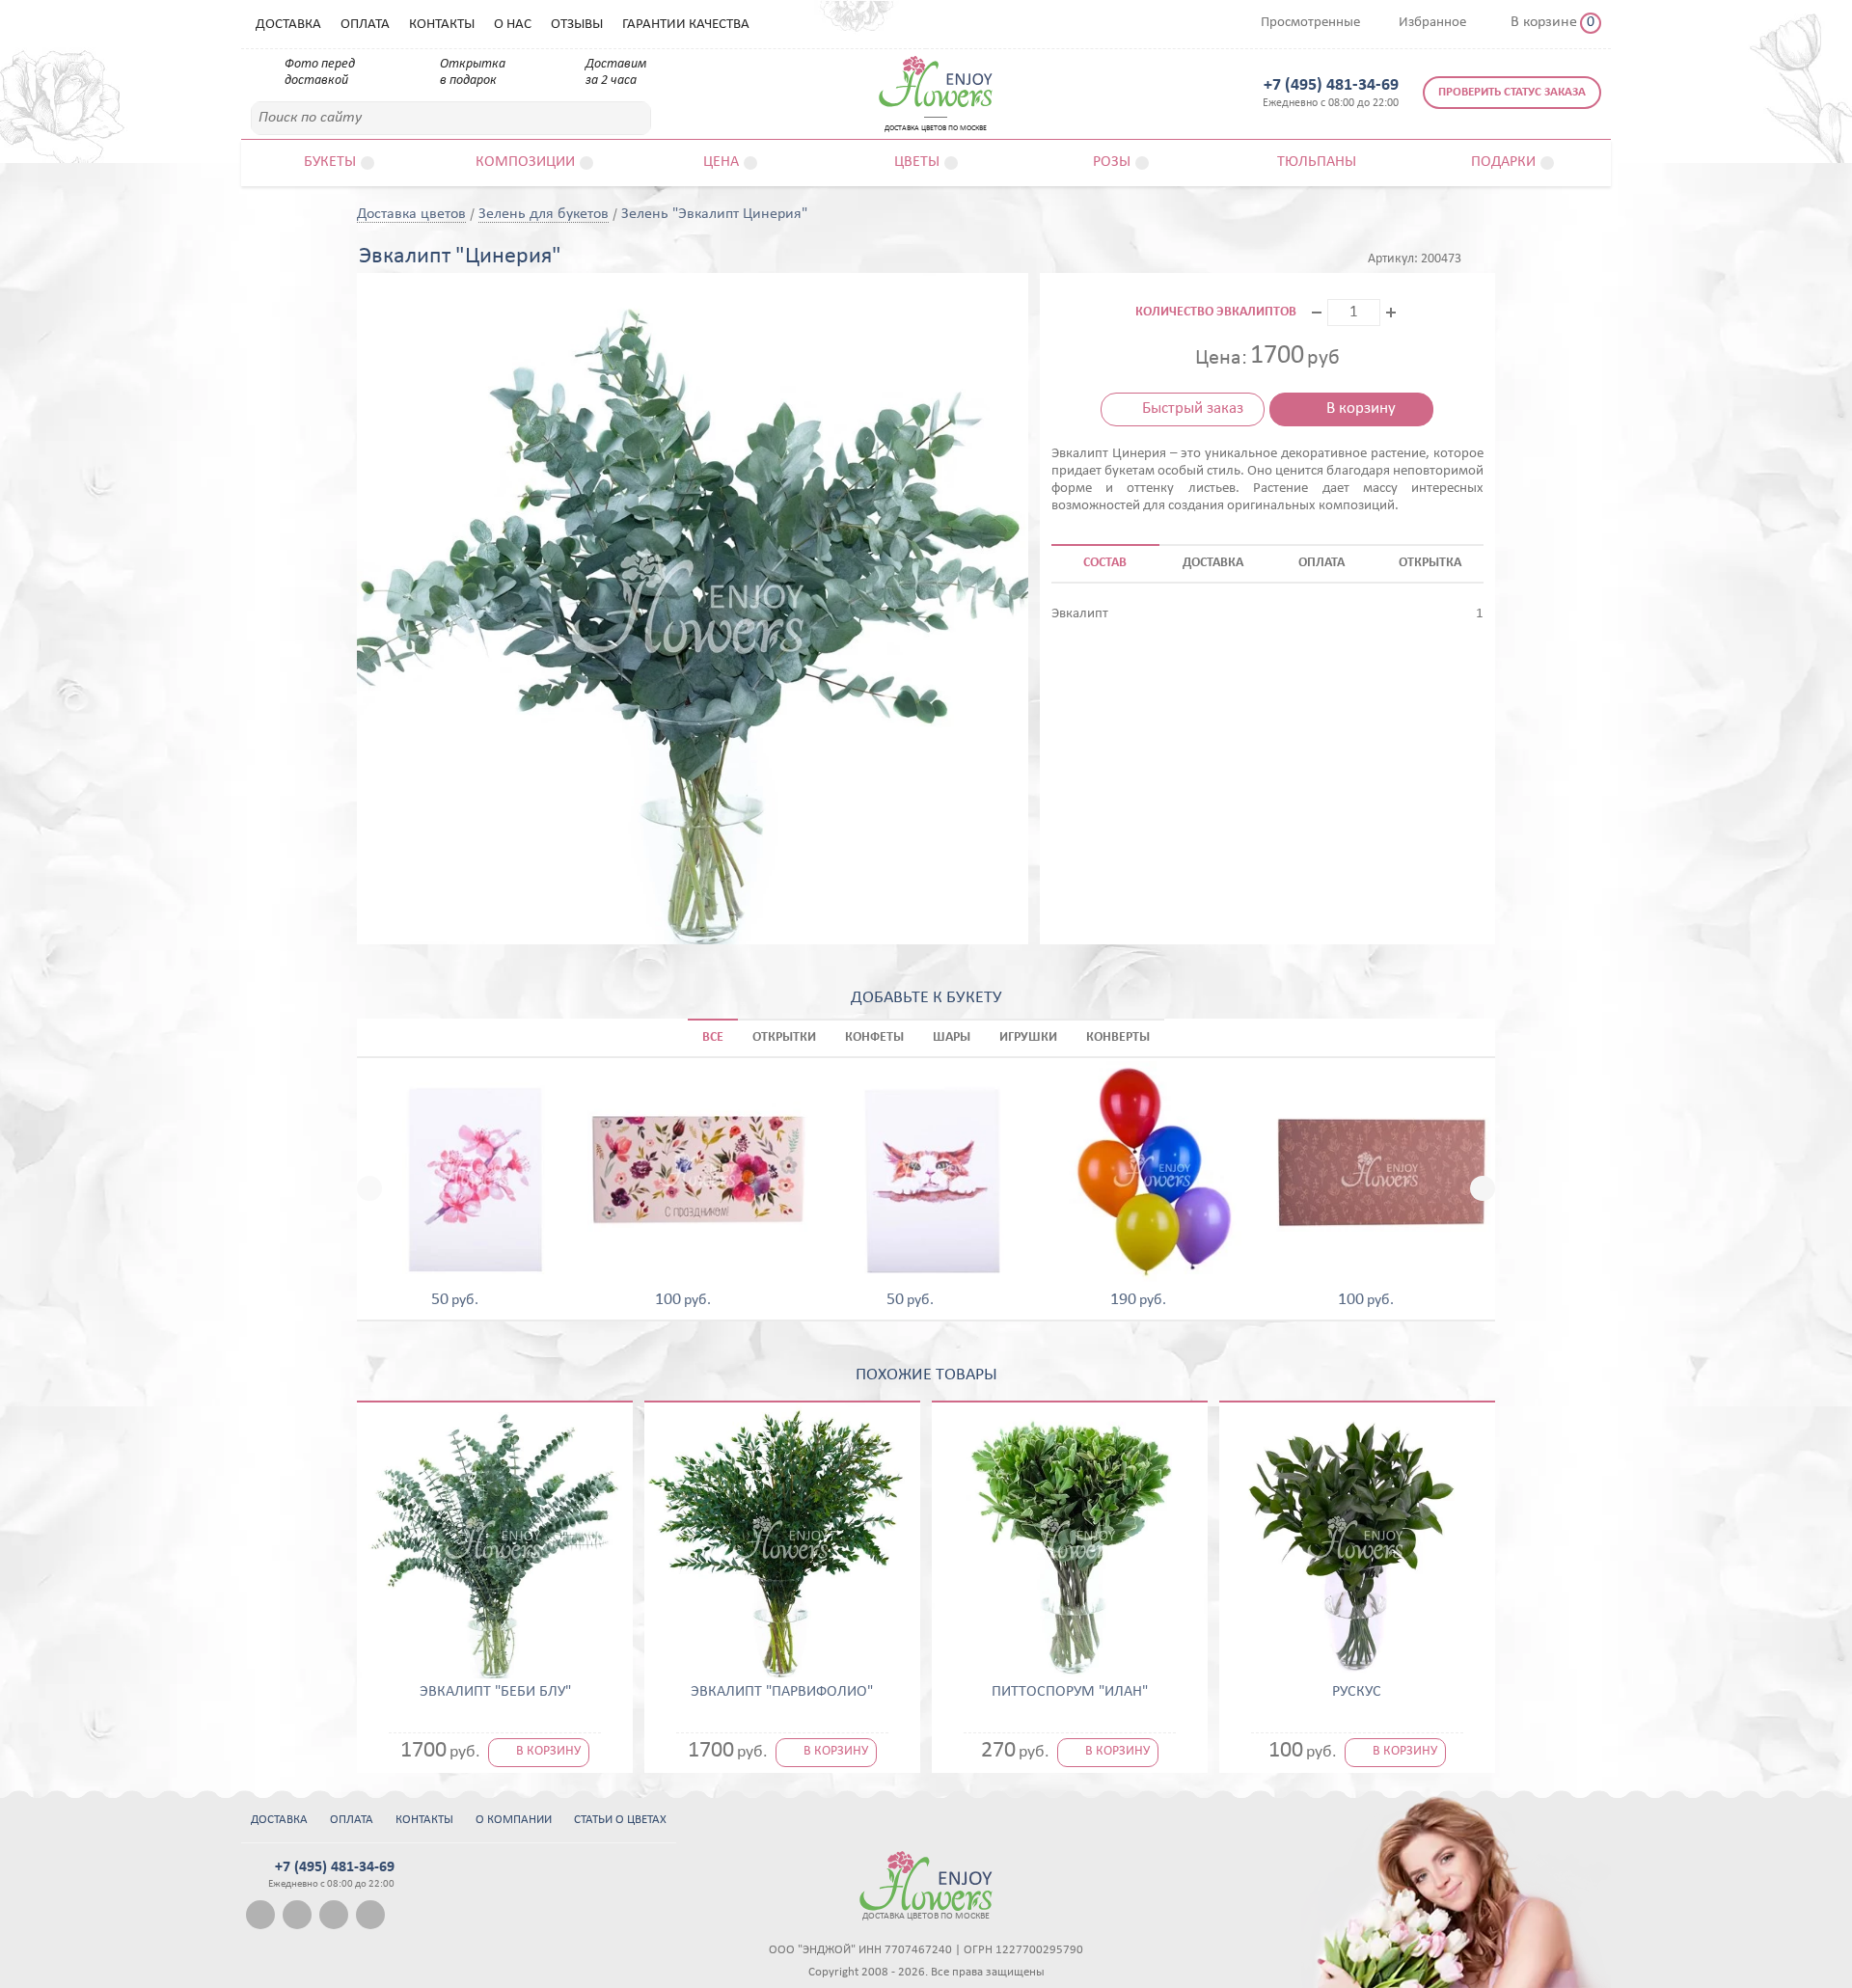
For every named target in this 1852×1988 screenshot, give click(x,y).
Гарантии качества (686, 25)
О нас (513, 25)
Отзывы (577, 25)
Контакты (442, 25)
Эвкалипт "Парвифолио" (782, 1692)
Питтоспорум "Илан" (1070, 1692)
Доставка (288, 25)
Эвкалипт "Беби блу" (495, 1692)
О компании (514, 1820)
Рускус (1357, 1692)
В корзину (1361, 408)
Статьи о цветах (620, 1820)
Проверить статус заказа (1512, 92)
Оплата (365, 25)
